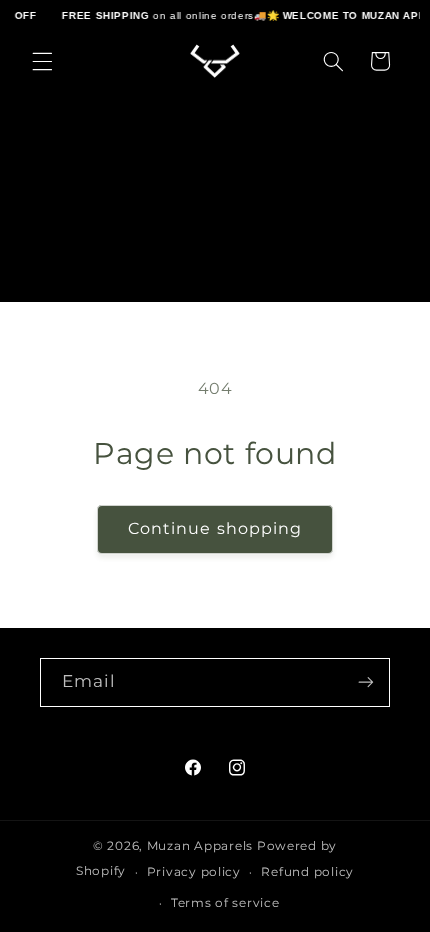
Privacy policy (194, 872)
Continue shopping (215, 528)
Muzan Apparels (200, 846)
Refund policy (307, 872)
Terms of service (225, 903)
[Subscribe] (366, 682)
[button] (42, 61)
